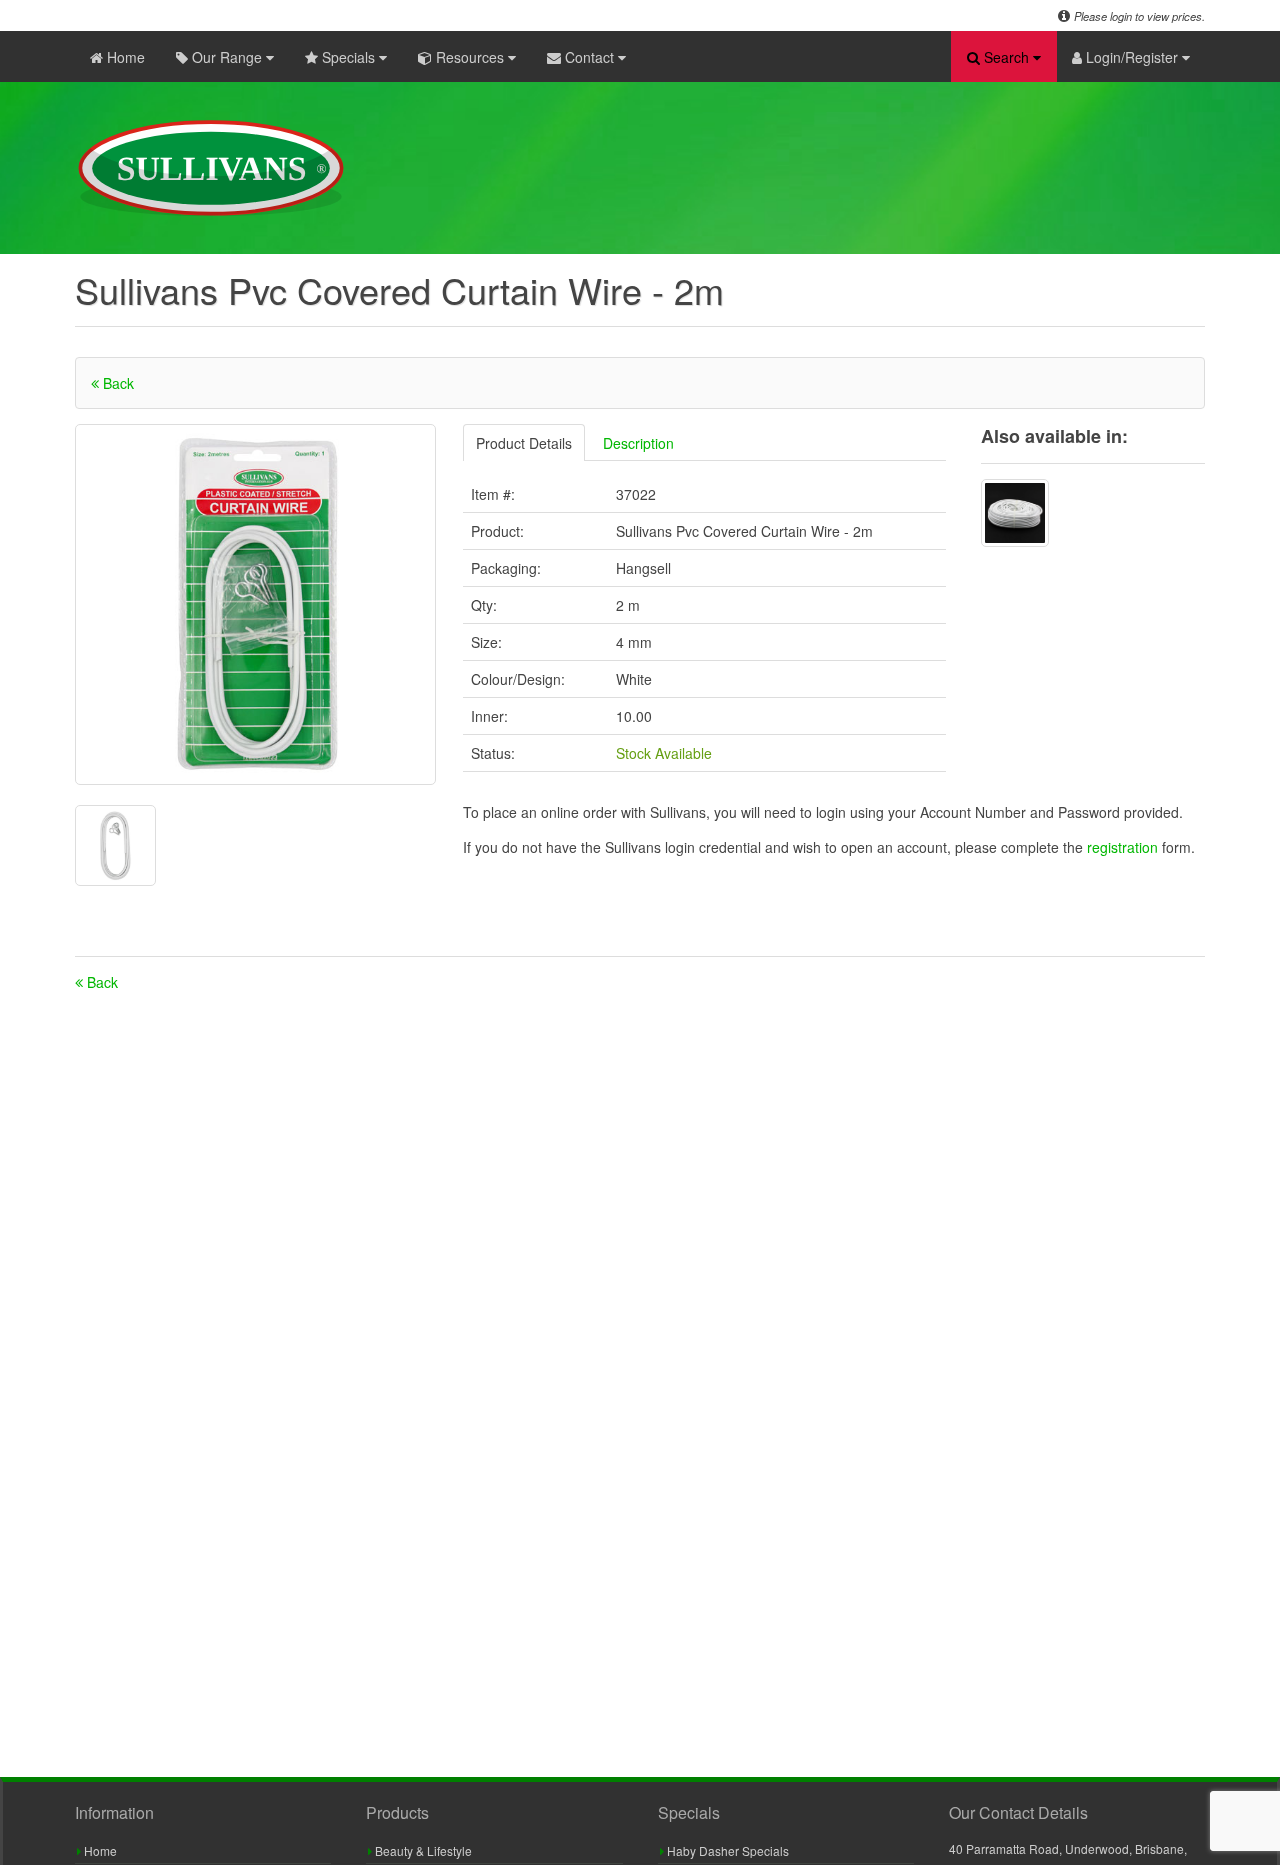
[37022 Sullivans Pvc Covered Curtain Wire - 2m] (255, 604)
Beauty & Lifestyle (422, 1850)
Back (116, 383)
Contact (589, 57)
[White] (1015, 513)
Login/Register (1132, 57)
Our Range (227, 57)
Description (638, 443)
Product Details (524, 443)
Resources (470, 57)
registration (1124, 847)
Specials (348, 57)
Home (124, 57)
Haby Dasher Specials (726, 1850)
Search (1006, 57)
